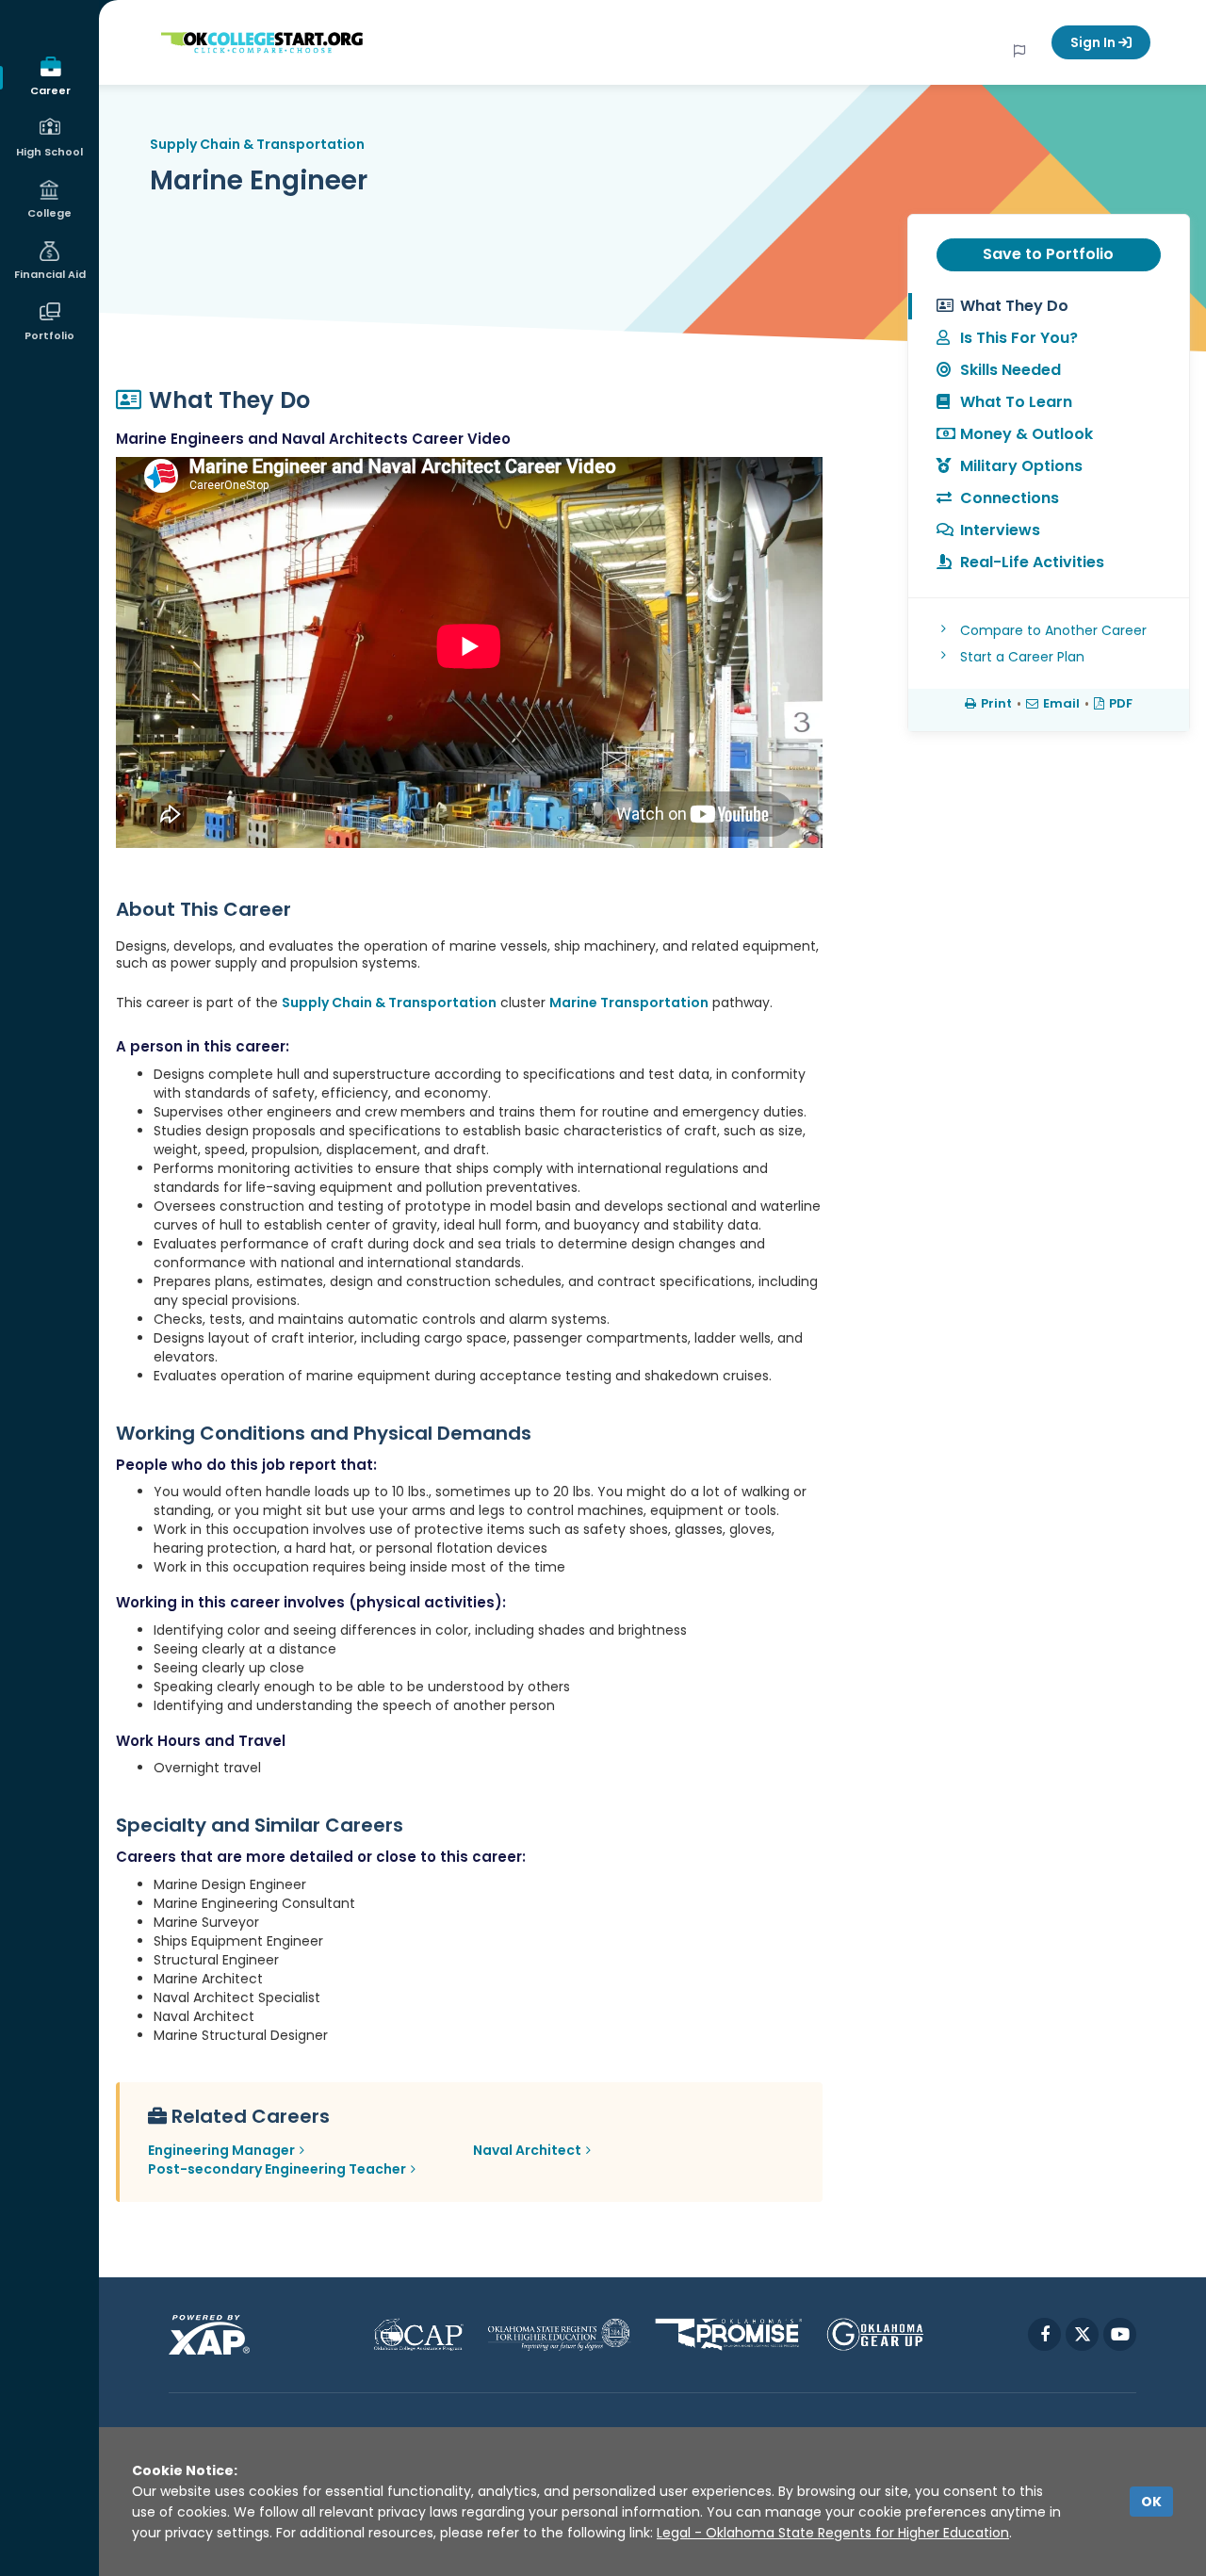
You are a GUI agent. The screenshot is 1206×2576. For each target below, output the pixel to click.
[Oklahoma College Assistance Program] (418, 2334)
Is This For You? (1019, 338)
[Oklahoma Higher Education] (559, 2334)
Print (996, 703)
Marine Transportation (629, 1003)
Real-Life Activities (1032, 562)
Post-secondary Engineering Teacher (277, 2169)
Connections (1010, 498)
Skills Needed (1010, 370)
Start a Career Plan (1022, 657)
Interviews (1000, 530)
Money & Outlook (1027, 434)
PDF (1121, 703)
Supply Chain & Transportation (257, 144)
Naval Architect (527, 2150)
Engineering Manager (221, 2150)
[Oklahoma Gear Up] (875, 2334)
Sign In (1094, 42)
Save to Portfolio (1048, 254)
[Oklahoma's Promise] (729, 2334)
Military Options (1021, 466)
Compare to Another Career (1053, 630)
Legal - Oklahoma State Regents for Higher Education (833, 2533)
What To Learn (1016, 402)
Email (1061, 703)
